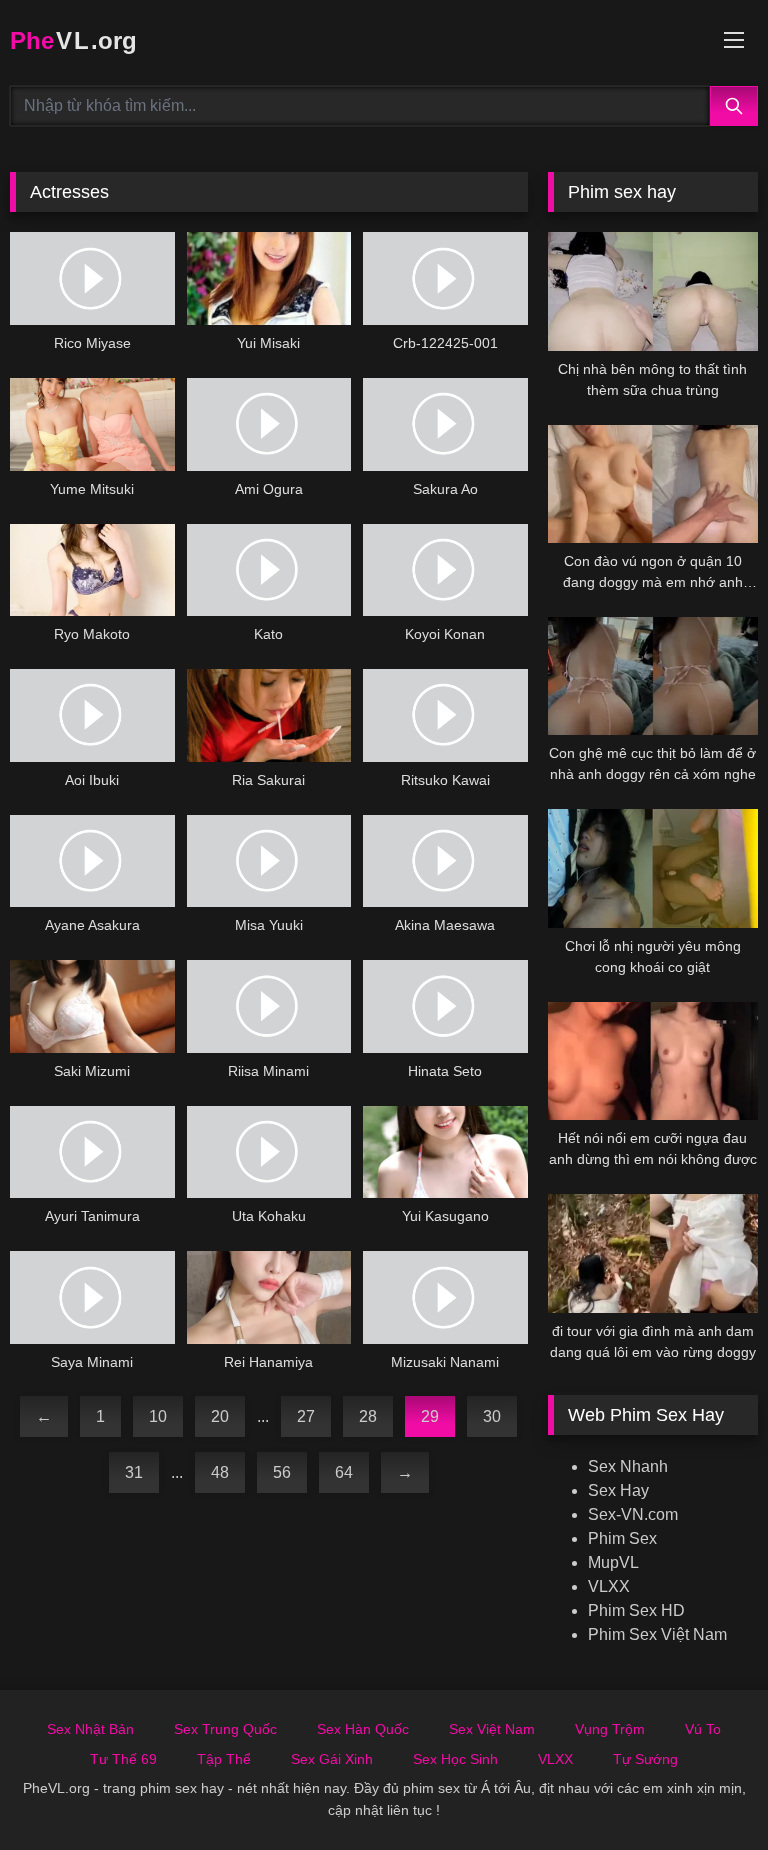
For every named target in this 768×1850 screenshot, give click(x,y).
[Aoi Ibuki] (92, 715)
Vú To (703, 1729)
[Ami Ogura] (269, 424)
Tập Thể (224, 1759)
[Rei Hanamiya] (269, 1297)
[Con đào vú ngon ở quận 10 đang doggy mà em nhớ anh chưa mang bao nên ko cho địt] (653, 484)
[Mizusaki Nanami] (445, 1297)
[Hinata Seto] (445, 1006)
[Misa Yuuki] (269, 861)
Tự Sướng (645, 1759)
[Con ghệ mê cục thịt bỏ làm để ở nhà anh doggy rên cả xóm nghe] (653, 676)
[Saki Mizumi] (92, 1006)
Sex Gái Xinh (332, 1759)
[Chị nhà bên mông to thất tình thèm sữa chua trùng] (653, 291)
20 (220, 1416)
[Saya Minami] (92, 1297)
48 (220, 1472)
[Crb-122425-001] (445, 278)
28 (368, 1416)
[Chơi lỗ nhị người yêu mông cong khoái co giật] (653, 868)
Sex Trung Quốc (225, 1729)
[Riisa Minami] (269, 1006)
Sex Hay (618, 1490)
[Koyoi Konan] (445, 570)
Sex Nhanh (628, 1466)
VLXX (609, 1586)
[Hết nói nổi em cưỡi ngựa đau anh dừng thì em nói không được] (653, 1061)
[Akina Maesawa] (445, 861)
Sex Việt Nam (492, 1729)
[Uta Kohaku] (269, 1152)
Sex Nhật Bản (90, 1729)
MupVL (613, 1562)
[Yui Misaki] (269, 278)
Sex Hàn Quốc (363, 1729)
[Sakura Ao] (445, 424)
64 (344, 1472)
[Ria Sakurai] (269, 715)
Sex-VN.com (633, 1514)
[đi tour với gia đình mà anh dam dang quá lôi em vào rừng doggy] (653, 1253)
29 (430, 1416)
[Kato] (269, 570)
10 (158, 1416)
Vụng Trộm (610, 1729)
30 (492, 1416)
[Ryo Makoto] (92, 570)
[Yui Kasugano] (445, 1152)
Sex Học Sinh (455, 1759)
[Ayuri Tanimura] (92, 1152)
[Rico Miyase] (92, 278)
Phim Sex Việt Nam (657, 1634)
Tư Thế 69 (123, 1759)
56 (282, 1472)
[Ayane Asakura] (92, 861)
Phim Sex (622, 1538)
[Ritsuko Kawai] (445, 715)
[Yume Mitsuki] (92, 424)
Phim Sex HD (636, 1610)
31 (134, 1472)
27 (306, 1416)
